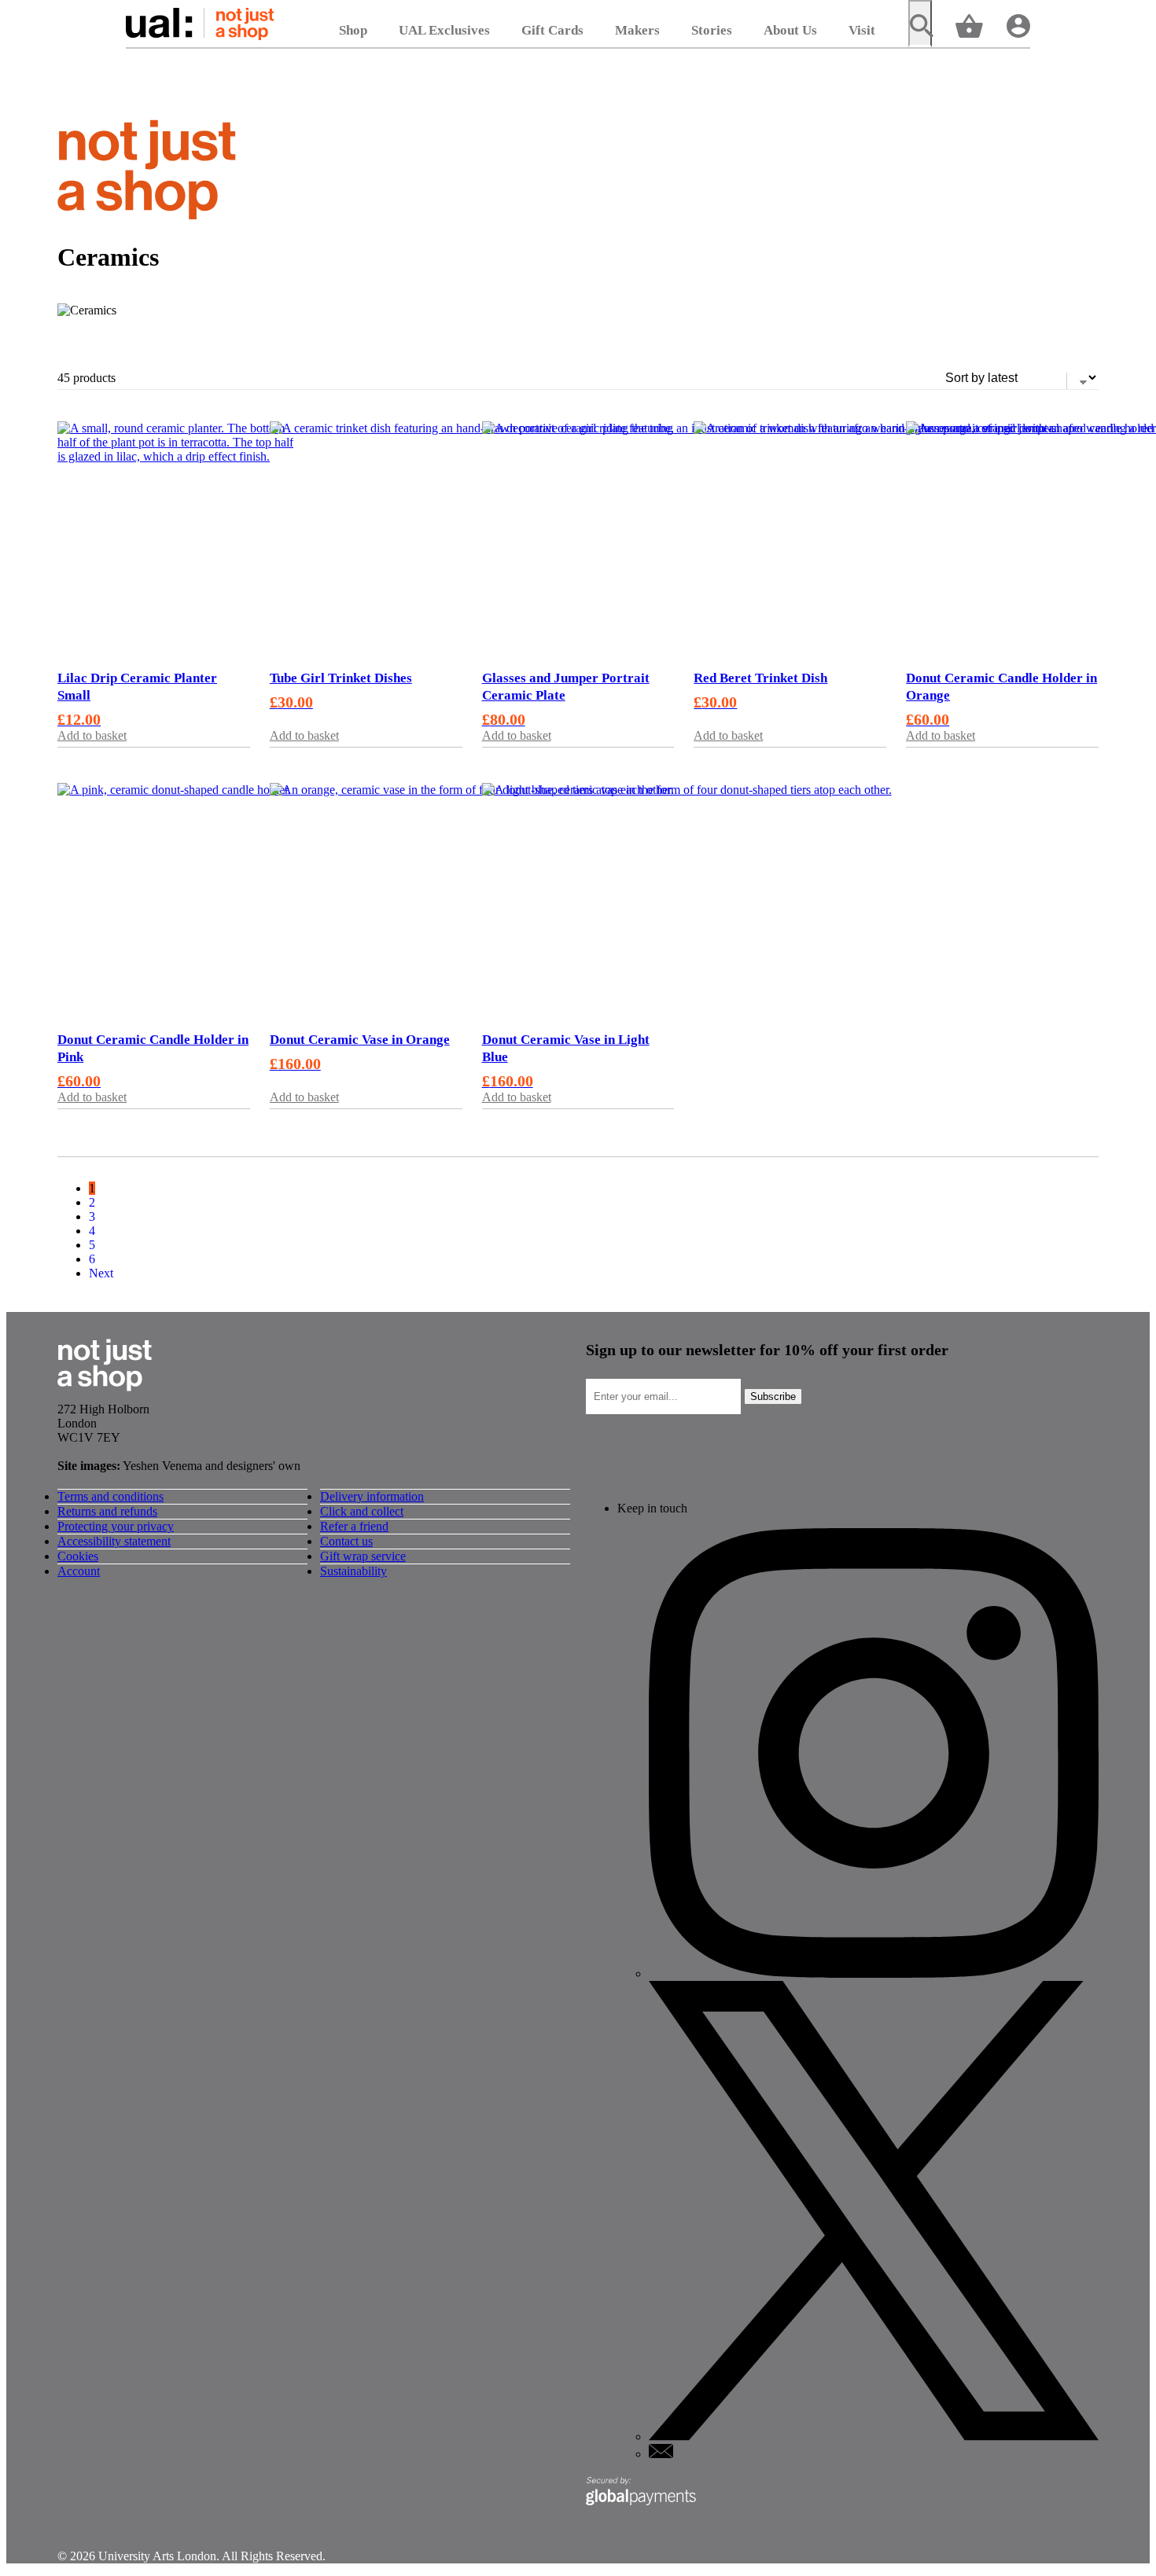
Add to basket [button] (92, 735)
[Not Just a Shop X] (874, 2436)
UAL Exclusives (444, 30)
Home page (200, 24)
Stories (712, 30)
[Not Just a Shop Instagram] (874, 1973)
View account (1018, 25)
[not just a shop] (147, 173)
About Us (790, 30)
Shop (353, 30)
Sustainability (353, 1571)
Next (101, 1273)
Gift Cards (552, 30)
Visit (862, 30)
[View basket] (969, 25)
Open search (920, 24)
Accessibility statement (114, 1541)
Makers (637, 30)
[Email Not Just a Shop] (661, 2454)
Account (79, 1571)
